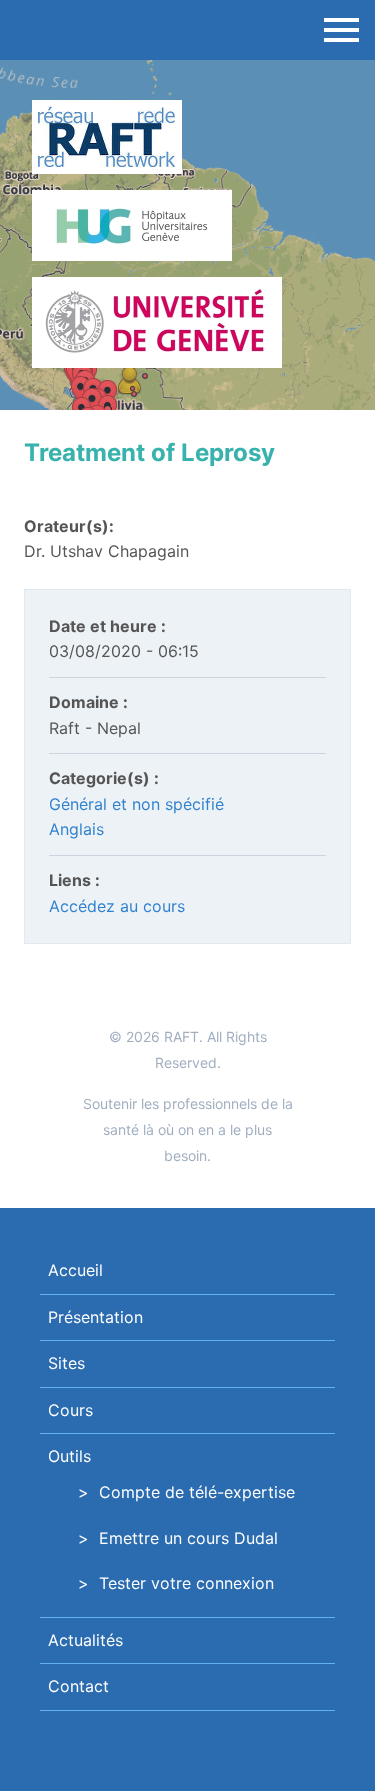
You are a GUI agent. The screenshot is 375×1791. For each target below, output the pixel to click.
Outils (69, 1456)
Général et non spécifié (136, 804)
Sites (66, 1363)
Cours (70, 1410)
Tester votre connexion (186, 1583)
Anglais (76, 829)
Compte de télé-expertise (197, 1492)
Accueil (75, 1270)
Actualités (85, 1640)
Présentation (95, 1317)
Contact (78, 1686)
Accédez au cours (117, 906)
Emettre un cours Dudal (188, 1538)
